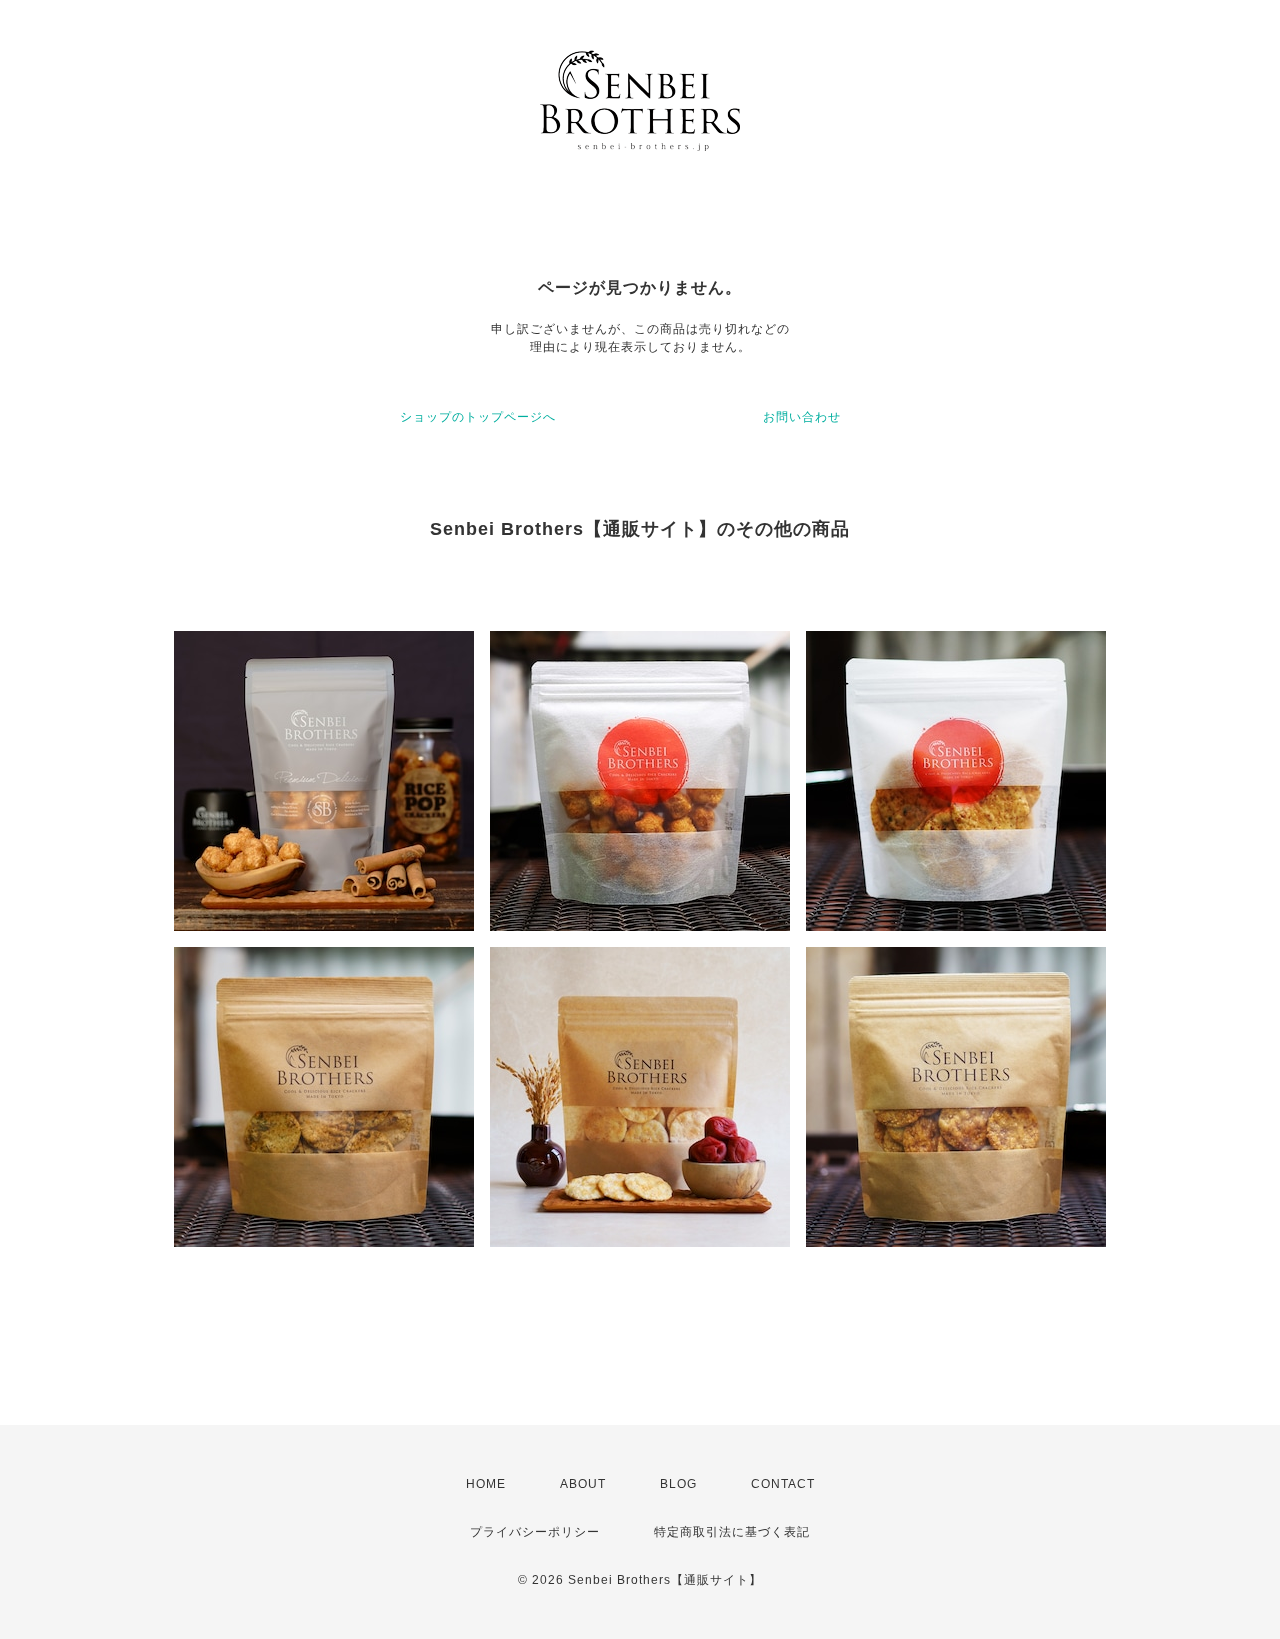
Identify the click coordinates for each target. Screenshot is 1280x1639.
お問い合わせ (802, 417)
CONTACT (783, 1484)
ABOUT (583, 1484)
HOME (486, 1484)
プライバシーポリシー (535, 1532)
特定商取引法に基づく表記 (732, 1532)
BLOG (678, 1484)
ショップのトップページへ (478, 417)
